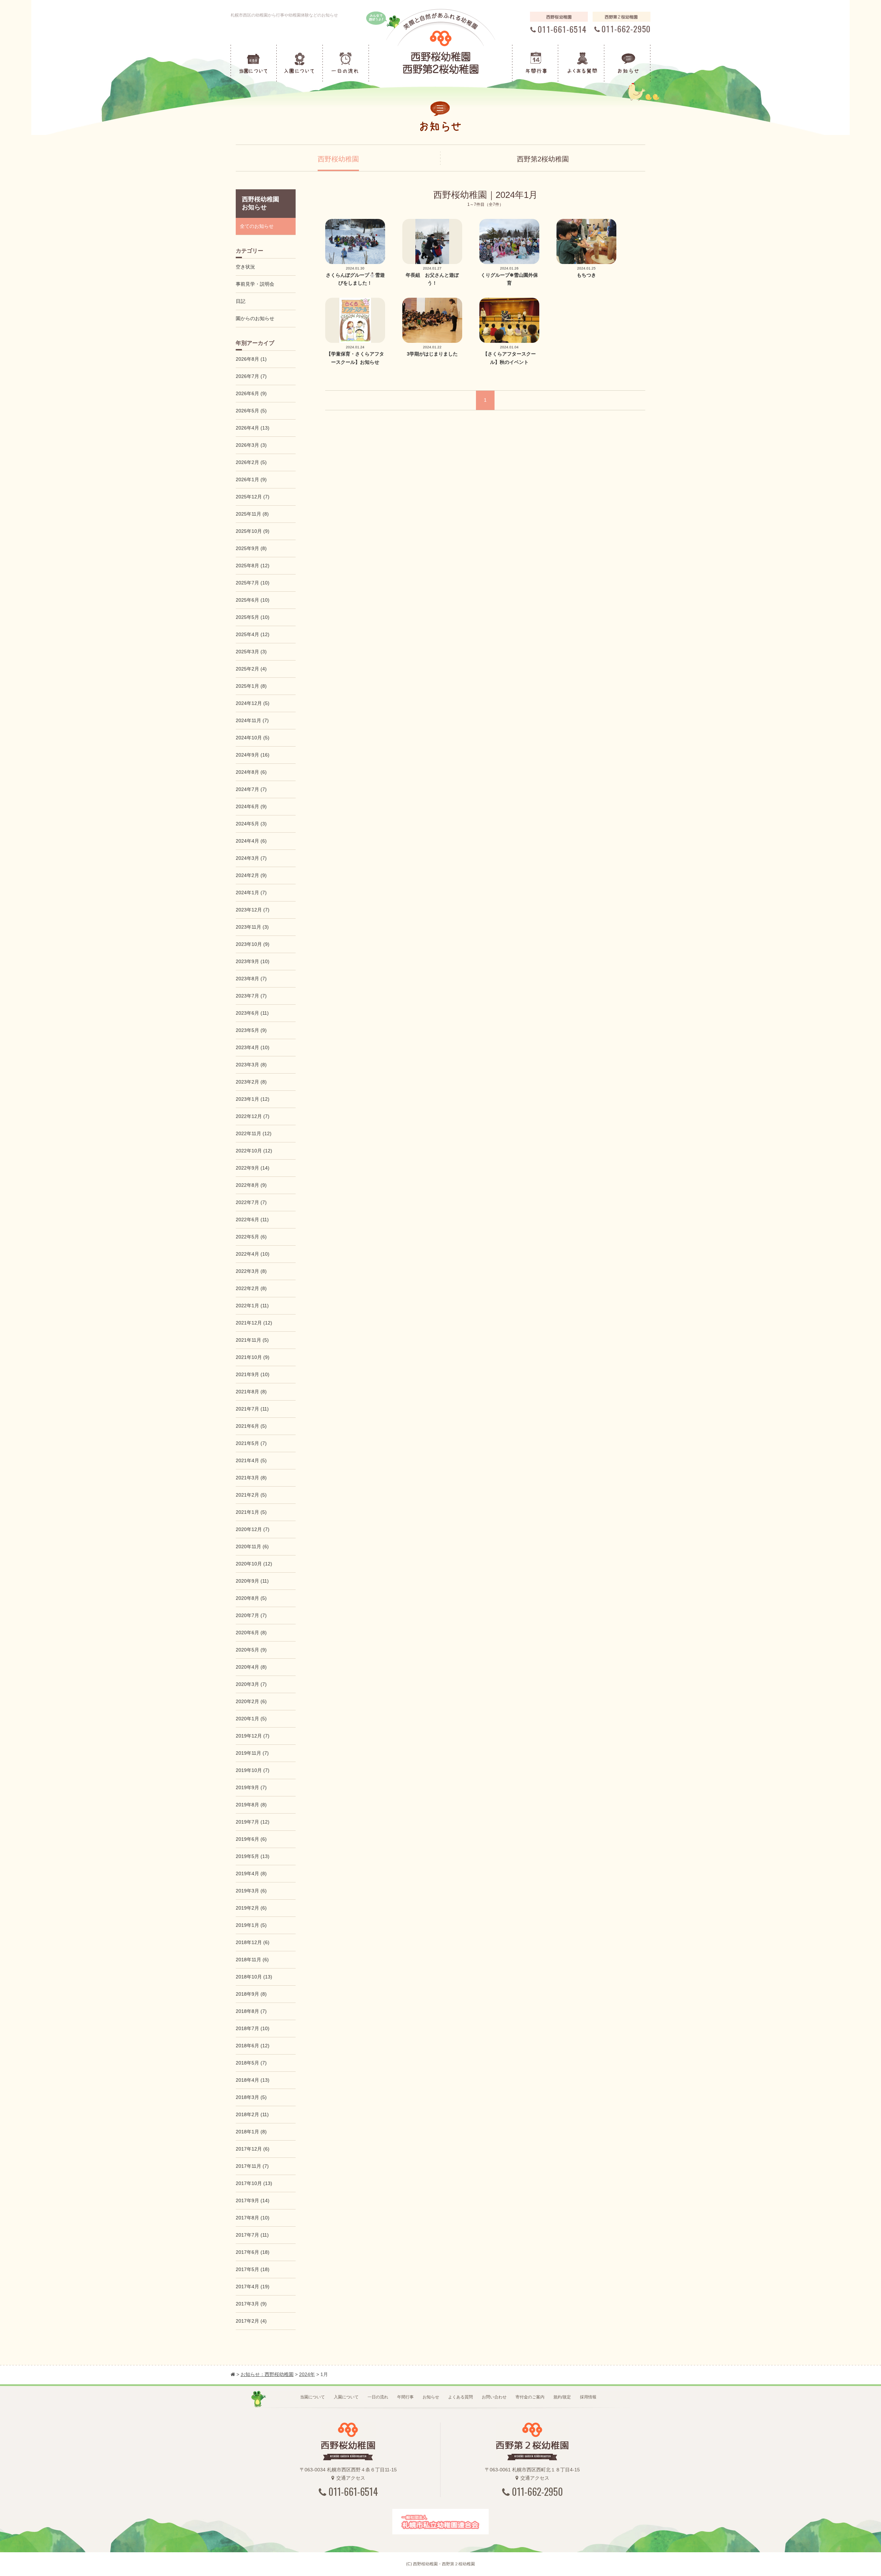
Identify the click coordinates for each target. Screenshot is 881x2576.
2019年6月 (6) (251, 1839)
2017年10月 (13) (254, 2183)
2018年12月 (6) (253, 1942)
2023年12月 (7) (253, 910)
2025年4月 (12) (253, 634)
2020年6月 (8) (251, 1633)
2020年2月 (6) (251, 1701)
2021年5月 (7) (251, 1443)
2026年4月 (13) (253, 428)
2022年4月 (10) (253, 1254)
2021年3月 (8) (251, 1478)
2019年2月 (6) (251, 1908)
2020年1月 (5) (251, 1719)
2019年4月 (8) (251, 1873)
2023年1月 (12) (253, 1099)
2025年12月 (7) (253, 497)
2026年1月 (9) (251, 479)
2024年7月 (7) (251, 789)
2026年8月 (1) (251, 359)
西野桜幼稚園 (338, 159)
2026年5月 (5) (251, 411)
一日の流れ (378, 2397)
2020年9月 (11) (252, 1581)
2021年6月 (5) (251, 1426)
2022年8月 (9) (251, 1185)
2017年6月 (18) (253, 2252)
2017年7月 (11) (252, 2235)
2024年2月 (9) (251, 875)
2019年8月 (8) (251, 1805)
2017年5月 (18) (253, 2269)
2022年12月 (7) (253, 1116)
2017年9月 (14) (253, 2200)
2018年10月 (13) (254, 1977)
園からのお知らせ (255, 318)
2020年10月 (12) (254, 1564)
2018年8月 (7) (251, 2011)
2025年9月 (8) (251, 548)
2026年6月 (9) (251, 393)
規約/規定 (562, 2397)
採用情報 (588, 2397)
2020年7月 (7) (251, 1615)
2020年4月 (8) (251, 1667)
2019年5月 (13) (253, 1856)
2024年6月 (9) (251, 806)
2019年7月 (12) (253, 1822)
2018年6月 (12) (253, 2046)
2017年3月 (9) (251, 2304)
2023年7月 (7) (251, 996)
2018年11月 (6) (252, 1960)
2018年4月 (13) (253, 2080)
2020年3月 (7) (251, 1684)
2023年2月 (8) (251, 1082)
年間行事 (405, 2397)
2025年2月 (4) (251, 669)
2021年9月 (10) (253, 1374)
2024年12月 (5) (253, 703)
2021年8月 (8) (251, 1392)
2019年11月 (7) (252, 1753)
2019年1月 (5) (251, 1925)
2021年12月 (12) (254, 1323)
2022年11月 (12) (254, 1133)
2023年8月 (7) (251, 979)
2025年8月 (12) (253, 566)
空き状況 (245, 267)
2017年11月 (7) (252, 2166)
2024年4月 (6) (251, 841)
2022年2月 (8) (251, 1288)
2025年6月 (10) (253, 600)
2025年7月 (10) (253, 583)
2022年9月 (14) (253, 1168)
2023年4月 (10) (253, 1047)
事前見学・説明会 (255, 284)
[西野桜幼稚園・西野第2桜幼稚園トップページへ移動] (233, 2374)
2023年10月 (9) (253, 944)
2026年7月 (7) (251, 376)
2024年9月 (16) (253, 755)
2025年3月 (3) (251, 652)
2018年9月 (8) (251, 1994)
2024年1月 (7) (251, 893)
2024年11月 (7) (252, 720)
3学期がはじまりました (432, 354)
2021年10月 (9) (253, 1357)
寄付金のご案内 (530, 2397)
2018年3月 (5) (251, 2097)
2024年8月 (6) (251, 772)
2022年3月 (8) (251, 1271)
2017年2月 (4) (251, 2321)
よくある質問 (460, 2397)
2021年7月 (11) (252, 1409)
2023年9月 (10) (253, 961)
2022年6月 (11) (252, 1220)
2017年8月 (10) (253, 2218)
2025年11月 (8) (252, 514)
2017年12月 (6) (253, 2149)
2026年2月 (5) (251, 462)
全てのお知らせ (257, 226)
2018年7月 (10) (253, 2028)
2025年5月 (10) (253, 617)
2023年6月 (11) (252, 1013)
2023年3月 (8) (251, 1065)
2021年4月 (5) (251, 1460)
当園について (312, 2397)
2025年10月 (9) (253, 531)
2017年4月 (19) (253, 2287)
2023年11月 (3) (252, 927)
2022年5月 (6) (251, 1237)
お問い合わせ (494, 2397)
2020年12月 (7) (253, 1529)
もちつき (586, 275)
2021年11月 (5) (252, 1340)
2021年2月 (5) (251, 1495)
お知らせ (431, 2397)
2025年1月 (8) (251, 686)
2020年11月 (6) (252, 1546)
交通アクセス (351, 2478)
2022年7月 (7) (251, 1202)
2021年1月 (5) (251, 1512)
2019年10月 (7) (253, 1770)
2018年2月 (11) (252, 2114)
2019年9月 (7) (251, 1787)
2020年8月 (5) (251, 1598)
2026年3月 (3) (251, 445)
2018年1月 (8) (251, 2132)
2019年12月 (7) (253, 1736)
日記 (241, 301)
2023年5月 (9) (251, 1030)
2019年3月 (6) (251, 1891)
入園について (346, 2397)
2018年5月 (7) (251, 2063)
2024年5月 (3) (251, 824)
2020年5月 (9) (251, 1650)
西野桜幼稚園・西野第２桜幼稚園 (444, 2564)
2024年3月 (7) (251, 858)
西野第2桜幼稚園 (543, 159)
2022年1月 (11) (252, 1306)
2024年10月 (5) (253, 738)
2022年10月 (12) (254, 1151)
